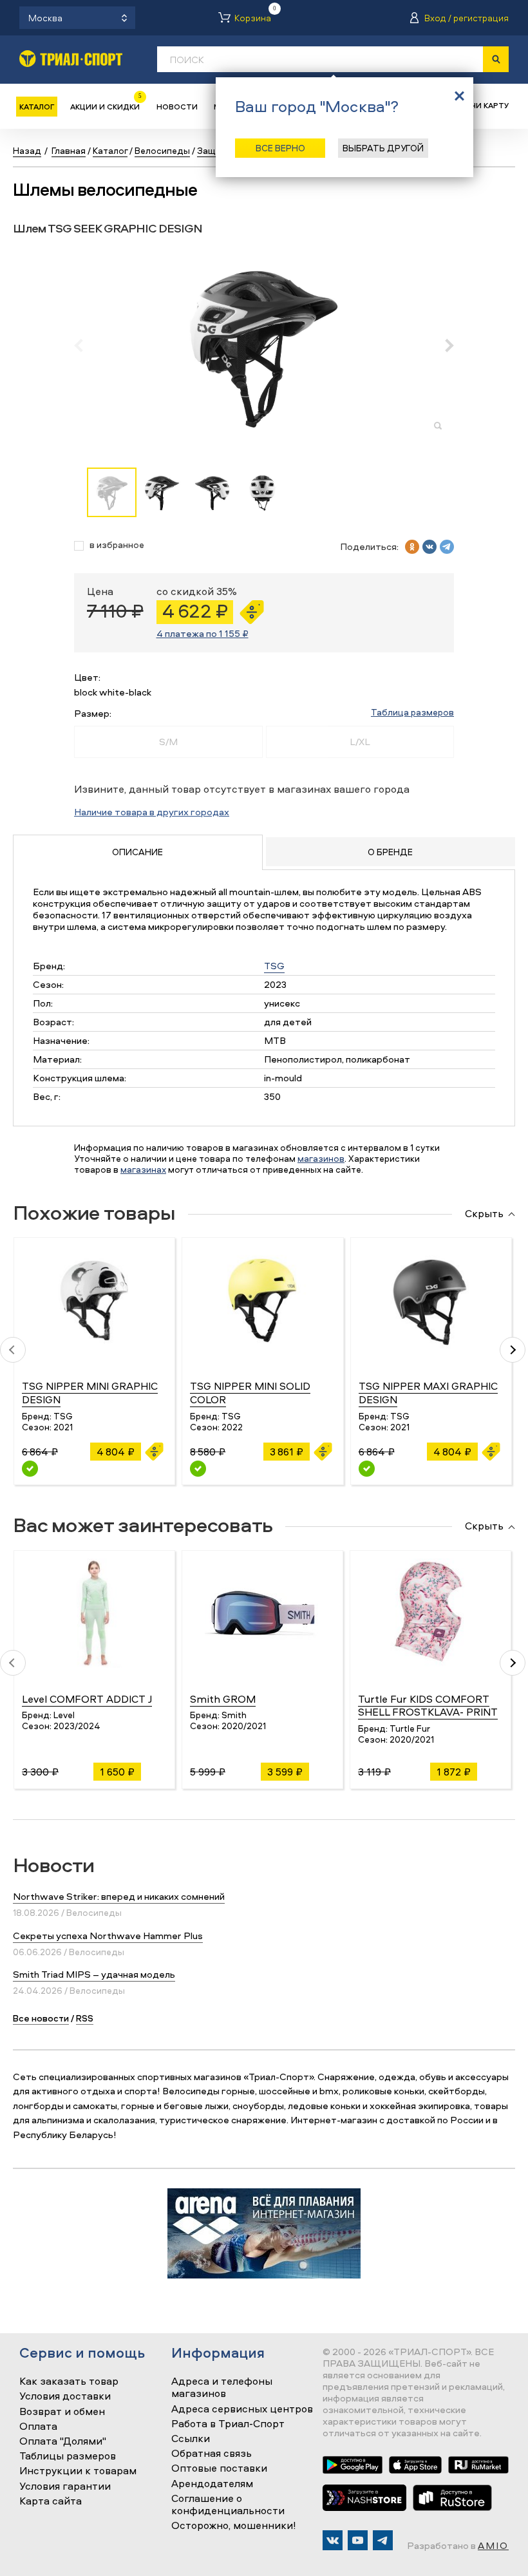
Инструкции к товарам (78, 2471)
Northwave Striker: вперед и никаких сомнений (119, 1896)
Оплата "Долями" (63, 2441)
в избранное (117, 545)
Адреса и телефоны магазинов (222, 2388)
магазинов (321, 1158)
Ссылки (191, 2439)
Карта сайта (51, 2501)
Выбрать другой (383, 148)
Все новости (41, 2018)
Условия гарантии (65, 2486)
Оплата (38, 2427)
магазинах (143, 1169)
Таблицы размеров (68, 2456)
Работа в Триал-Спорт (228, 2424)
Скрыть (484, 1214)
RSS (85, 2018)
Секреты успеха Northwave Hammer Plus (108, 1936)
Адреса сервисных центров (242, 2409)
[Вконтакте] (333, 2540)
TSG (274, 966)
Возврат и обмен (62, 2412)
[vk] (429, 547)
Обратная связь (212, 2454)
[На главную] (71, 58)
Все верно (280, 148)
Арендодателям (212, 2484)
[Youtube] (358, 2540)
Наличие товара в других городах (152, 812)
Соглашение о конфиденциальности (228, 2505)
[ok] (412, 547)
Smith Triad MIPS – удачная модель (94, 1974)
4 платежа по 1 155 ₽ (203, 633)
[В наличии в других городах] (30, 1469)
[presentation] (85, 345)
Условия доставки (65, 2396)
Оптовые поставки (219, 2468)
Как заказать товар (69, 2382)
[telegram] (447, 547)
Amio (493, 2545)
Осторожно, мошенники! (234, 2526)
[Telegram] (383, 2540)
